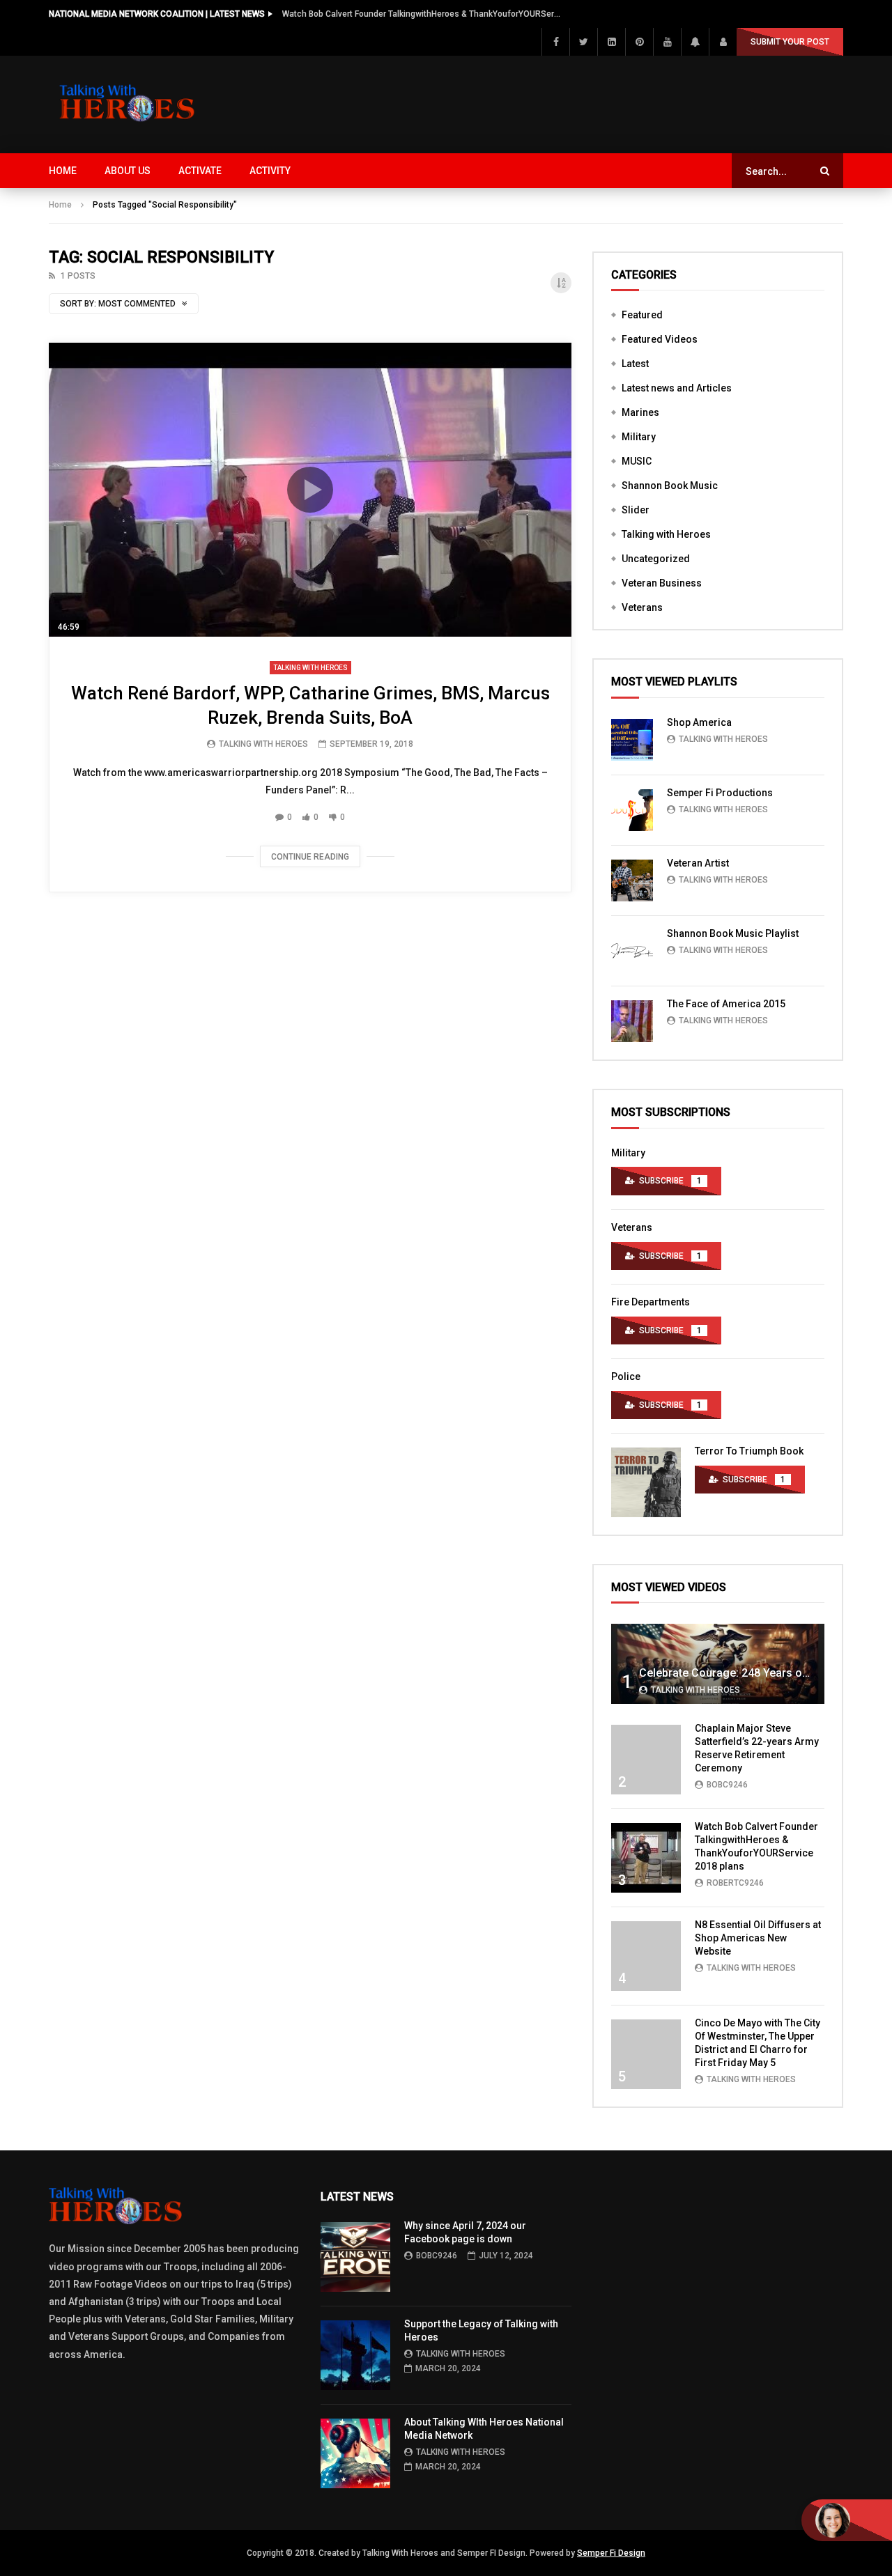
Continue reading (310, 857)
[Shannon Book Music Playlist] (632, 951)
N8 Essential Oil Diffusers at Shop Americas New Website (758, 1938)
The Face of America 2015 (726, 1004)
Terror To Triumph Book (749, 1451)
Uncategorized (656, 559)
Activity (270, 171)
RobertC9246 (735, 1883)
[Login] (723, 42)
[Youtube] (667, 42)
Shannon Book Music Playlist (733, 933)
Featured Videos (660, 339)
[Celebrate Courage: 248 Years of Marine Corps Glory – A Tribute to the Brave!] (718, 1664)
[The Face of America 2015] (632, 1021)
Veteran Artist (698, 863)
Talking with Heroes (310, 668)
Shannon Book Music (670, 486)
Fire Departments (651, 1302)
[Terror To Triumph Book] (646, 1482)
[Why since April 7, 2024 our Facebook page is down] (355, 2257)
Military (639, 437)
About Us (128, 171)
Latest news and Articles (677, 388)
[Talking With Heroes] (128, 104)
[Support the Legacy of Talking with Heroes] (355, 2355)
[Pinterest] (639, 42)
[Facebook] (555, 42)
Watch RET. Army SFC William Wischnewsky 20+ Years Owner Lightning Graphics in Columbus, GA (422, 14)
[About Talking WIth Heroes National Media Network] (355, 2453)
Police (626, 1376)
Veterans (642, 607)
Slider (636, 510)
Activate (200, 171)
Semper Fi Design (611, 2553)
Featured (642, 315)
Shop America (699, 722)
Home (63, 171)
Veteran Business (662, 583)
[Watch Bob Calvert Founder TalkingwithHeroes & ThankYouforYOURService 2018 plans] (646, 1858)
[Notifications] (695, 42)
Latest (635, 364)
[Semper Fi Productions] (632, 810)
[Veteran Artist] (632, 880)
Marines (640, 412)
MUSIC (637, 461)
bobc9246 (727, 1785)
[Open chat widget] (847, 2520)
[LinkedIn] (611, 42)
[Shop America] (632, 740)
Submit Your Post (790, 42)
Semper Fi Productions (720, 793)
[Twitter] (583, 42)
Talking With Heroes (263, 744)
